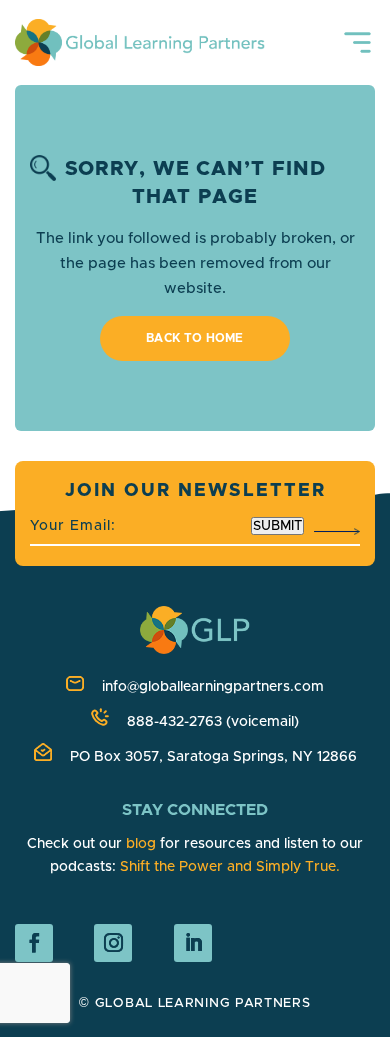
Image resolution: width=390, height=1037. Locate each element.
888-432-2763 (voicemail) (213, 722)
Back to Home (195, 338)
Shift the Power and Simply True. (230, 867)
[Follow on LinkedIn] (193, 943)
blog (141, 844)
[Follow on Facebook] (34, 943)
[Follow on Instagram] (113, 943)
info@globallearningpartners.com (213, 687)
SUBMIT (277, 526)
